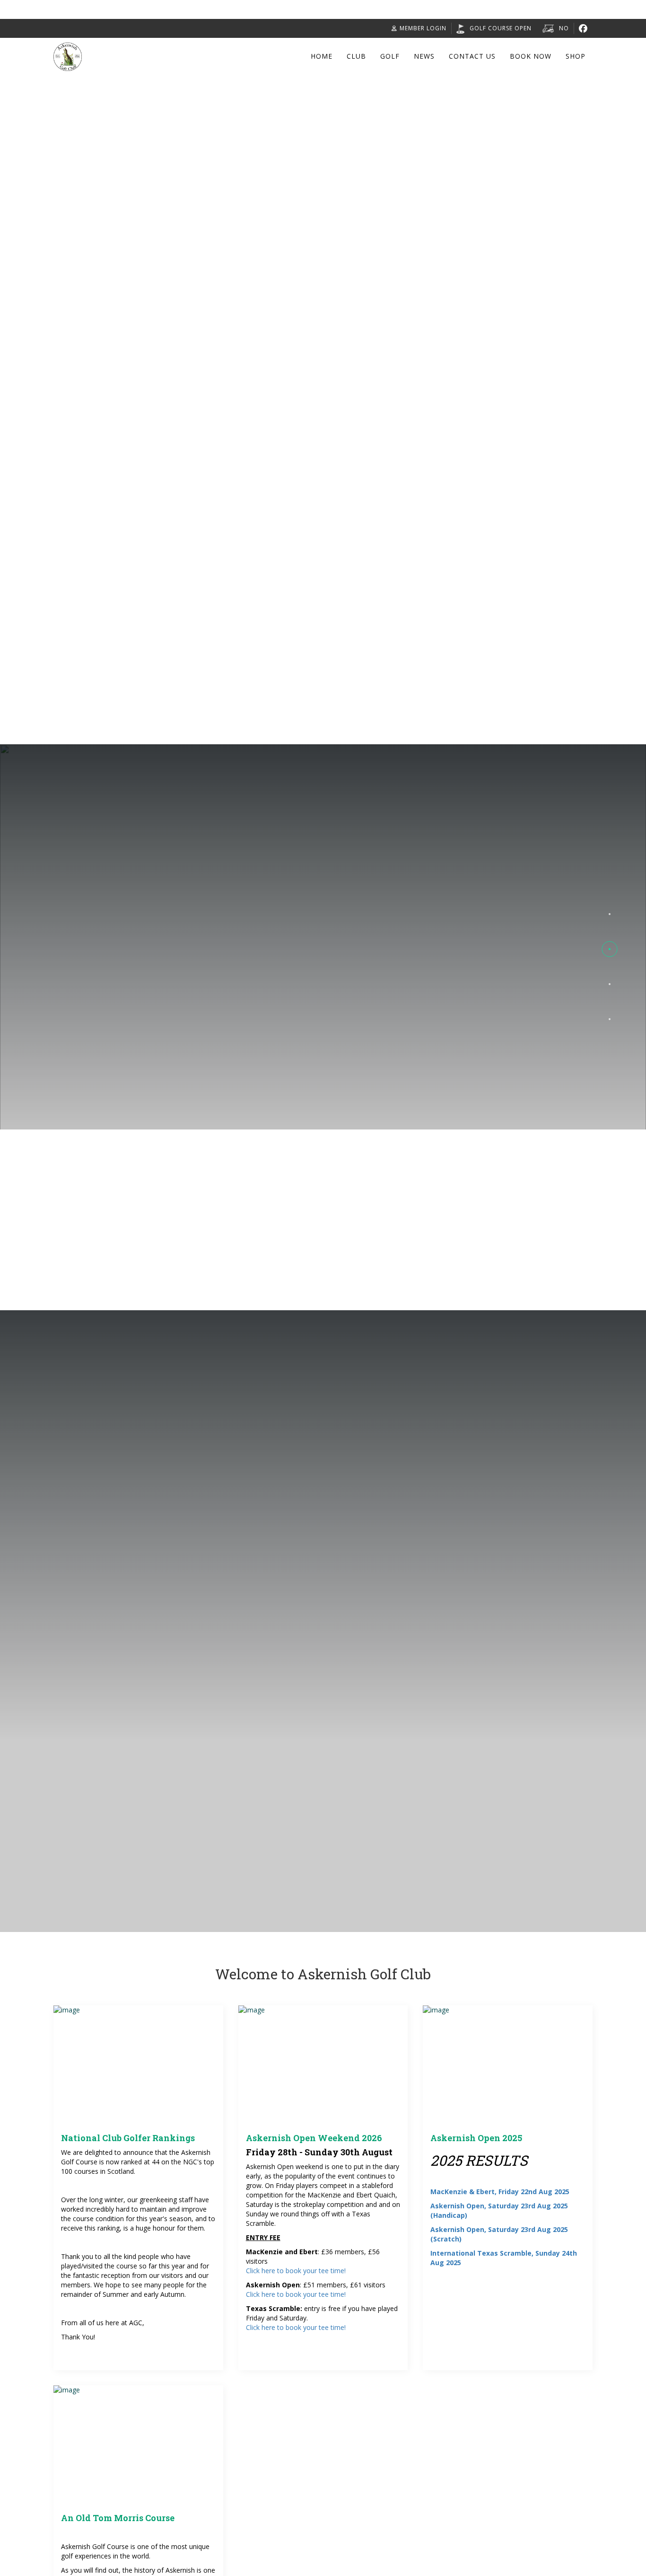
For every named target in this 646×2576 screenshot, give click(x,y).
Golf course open (501, 28)
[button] (610, 914)
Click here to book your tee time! (296, 2271)
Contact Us (472, 56)
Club (356, 56)
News (424, 56)
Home (322, 56)
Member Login (423, 28)
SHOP (576, 56)
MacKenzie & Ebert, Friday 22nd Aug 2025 (500, 2192)
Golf (390, 56)
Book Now (531, 56)
